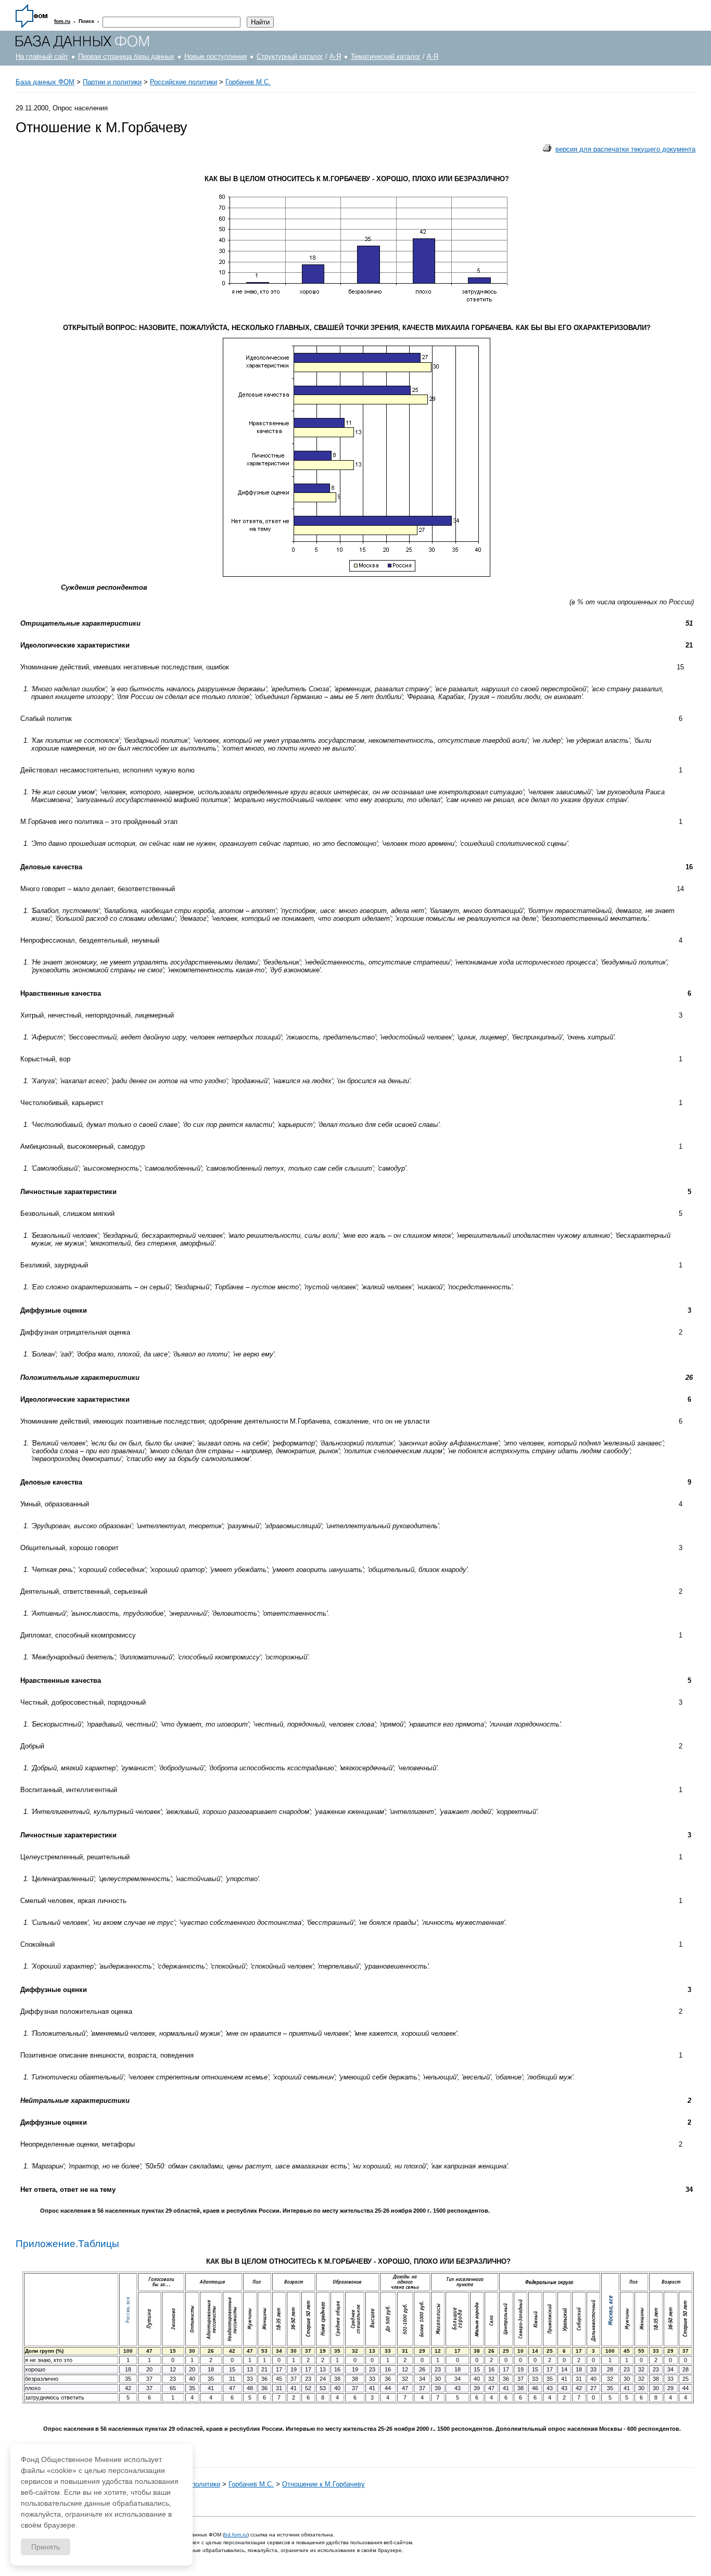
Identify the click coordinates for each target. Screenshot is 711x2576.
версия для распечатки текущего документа (625, 149)
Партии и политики (112, 82)
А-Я (335, 56)
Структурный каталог (290, 56)
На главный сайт (42, 56)
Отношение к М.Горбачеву (323, 2484)
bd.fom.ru (236, 2535)
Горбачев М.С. (248, 82)
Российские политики (183, 82)
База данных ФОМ (45, 82)
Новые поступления (215, 56)
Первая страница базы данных (126, 56)
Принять (46, 2547)
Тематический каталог (386, 56)
